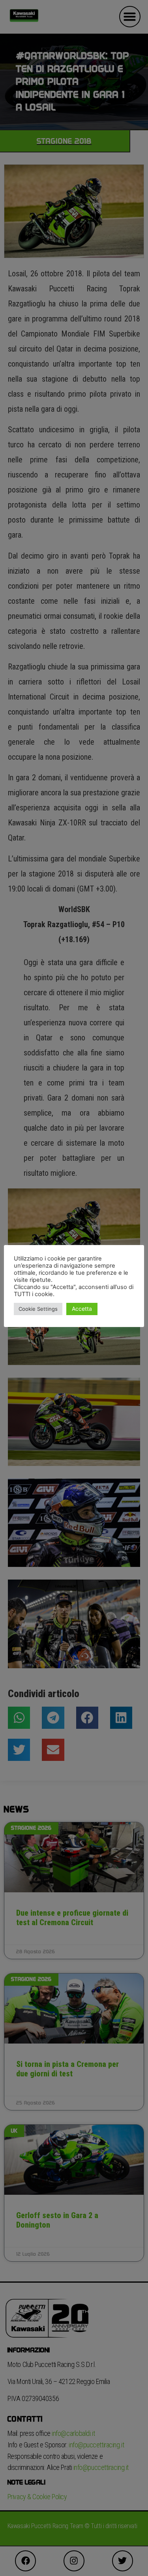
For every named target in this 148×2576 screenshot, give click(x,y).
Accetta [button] (82, 1309)
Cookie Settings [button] (38, 1309)
